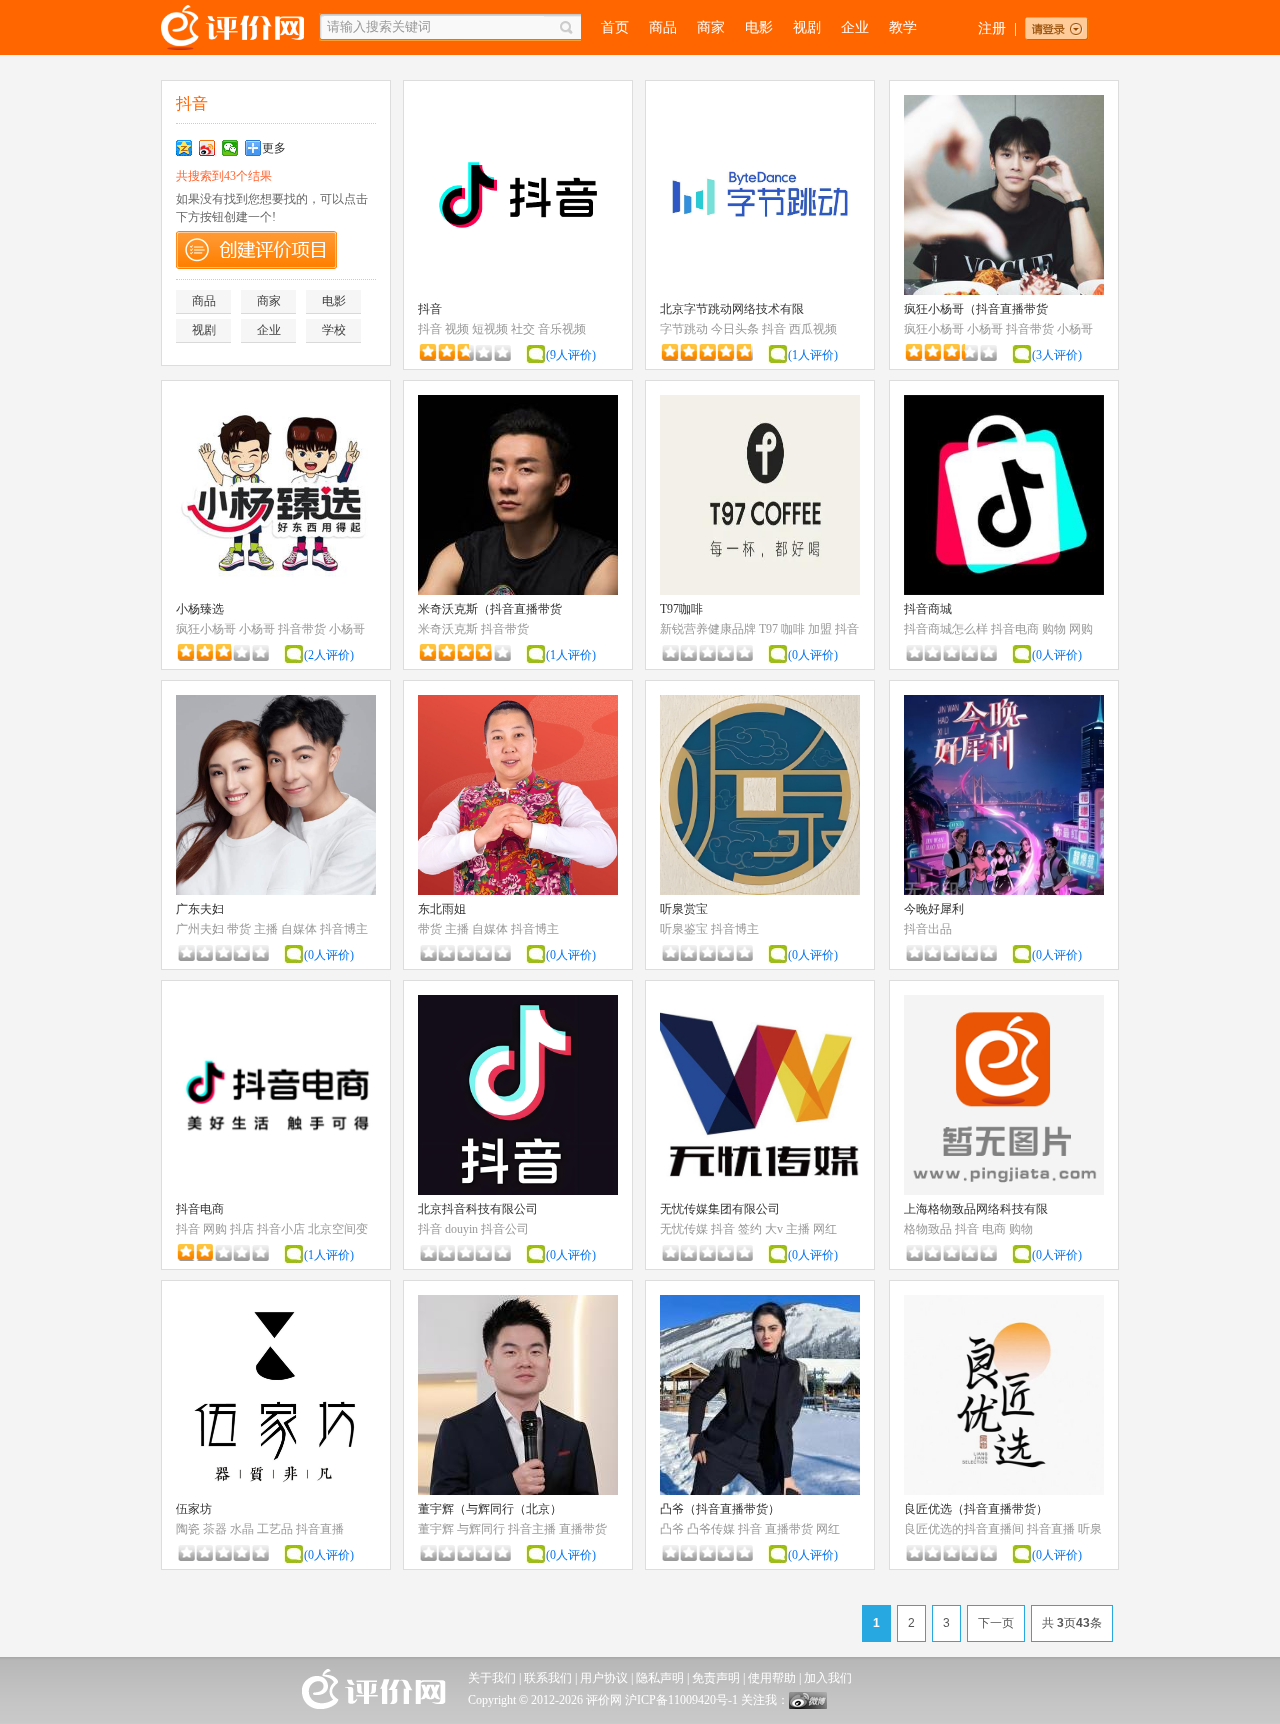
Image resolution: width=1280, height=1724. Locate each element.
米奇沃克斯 (448, 629)
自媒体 (299, 929)
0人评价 (813, 655)
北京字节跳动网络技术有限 (732, 309)
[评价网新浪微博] (808, 1705)
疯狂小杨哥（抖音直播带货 (976, 309)
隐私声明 (660, 1678)
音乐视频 (562, 329)
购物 (1054, 629)
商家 (711, 27)
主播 (266, 929)
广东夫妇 (200, 909)
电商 (994, 1229)
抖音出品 (928, 929)
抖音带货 (1030, 329)
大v (774, 1229)
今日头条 (735, 329)
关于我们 (492, 1678)
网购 (1081, 629)
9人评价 (571, 355)
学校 (334, 330)
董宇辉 (436, 1529)
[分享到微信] (230, 148)
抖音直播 (320, 1529)
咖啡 (793, 629)
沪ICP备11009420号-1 (681, 1700)
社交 (523, 329)
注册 (992, 28)
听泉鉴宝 (684, 929)
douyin (461, 1229)
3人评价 (1057, 355)
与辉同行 (481, 1529)
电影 (759, 27)
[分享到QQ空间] (184, 148)
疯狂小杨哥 (934, 329)
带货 (239, 929)
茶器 (215, 1529)
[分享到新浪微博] (207, 148)
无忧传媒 (684, 1229)
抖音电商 (1015, 629)
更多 (274, 148)
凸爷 (672, 1529)
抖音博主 (344, 929)
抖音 (430, 309)
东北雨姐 (442, 909)
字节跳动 (684, 329)
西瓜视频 (813, 329)
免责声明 (716, 1678)
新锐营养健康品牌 (708, 629)
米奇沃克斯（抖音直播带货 (490, 609)
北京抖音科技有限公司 (478, 1209)
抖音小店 (281, 1229)
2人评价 (329, 655)
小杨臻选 (200, 609)
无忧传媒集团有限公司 (720, 1209)
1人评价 (813, 355)
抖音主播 (532, 1529)
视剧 (807, 27)
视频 (457, 329)
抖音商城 (928, 609)
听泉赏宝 (684, 909)
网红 (825, 1229)
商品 (663, 27)
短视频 (490, 329)
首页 (615, 27)
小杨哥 (985, 329)
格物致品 (928, 1229)
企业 (855, 27)
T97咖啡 (681, 609)
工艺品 (275, 1529)
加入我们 (828, 1678)
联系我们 (548, 1678)
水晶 (242, 1529)
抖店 (242, 1229)
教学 (903, 27)
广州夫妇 (200, 929)
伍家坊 (194, 1509)
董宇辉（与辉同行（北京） (490, 1509)
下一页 (996, 1623)
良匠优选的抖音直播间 (964, 1529)
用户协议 (604, 1678)
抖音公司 (505, 1229)
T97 (768, 629)
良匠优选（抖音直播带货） (976, 1509)
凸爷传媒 (711, 1529)
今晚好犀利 (934, 909)
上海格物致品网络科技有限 (976, 1209)
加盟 (820, 629)
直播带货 (583, 1529)
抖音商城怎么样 (946, 629)
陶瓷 (188, 1529)
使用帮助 (772, 1678)
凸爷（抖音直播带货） (720, 1509)
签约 (750, 1229)
